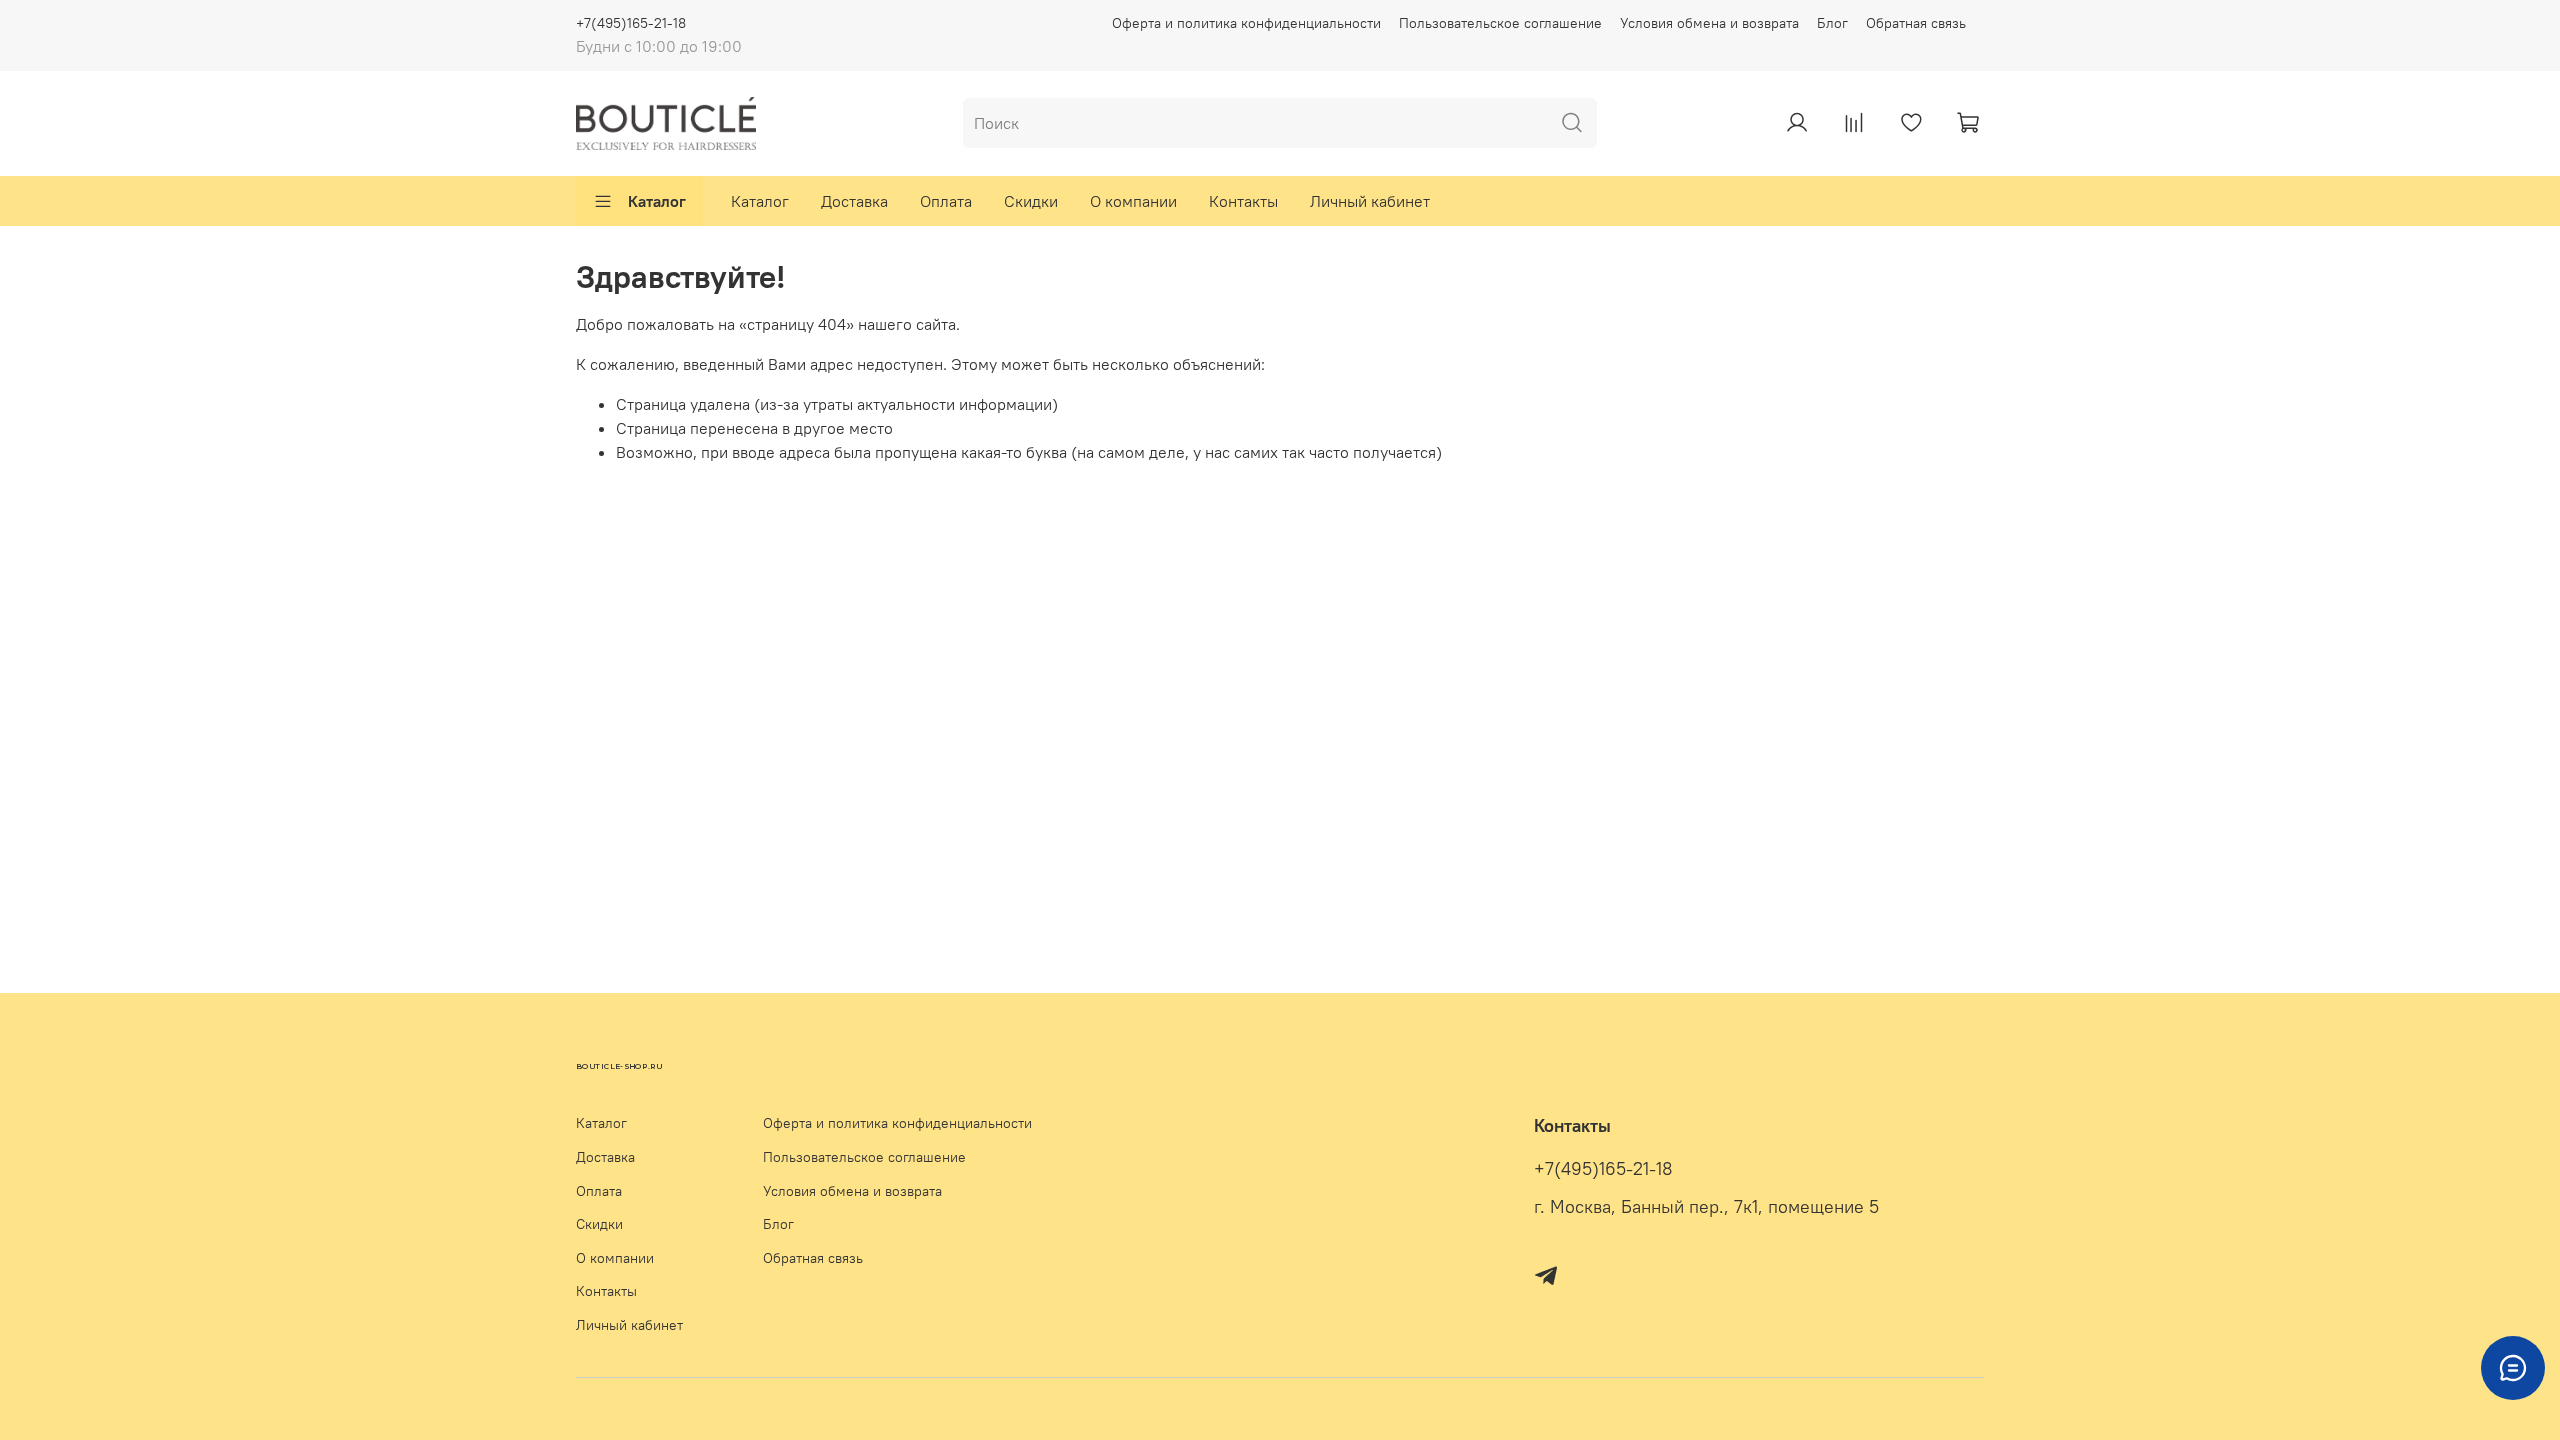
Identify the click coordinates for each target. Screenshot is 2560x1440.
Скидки (1031, 201)
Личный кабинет (1370, 201)
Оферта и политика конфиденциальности (1246, 23)
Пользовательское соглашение (1500, 23)
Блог (1832, 23)
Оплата (946, 201)
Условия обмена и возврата (1709, 23)
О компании (1133, 201)
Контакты (1243, 201)
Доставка (854, 201)
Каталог (657, 201)
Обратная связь (1916, 23)
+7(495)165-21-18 (631, 23)
